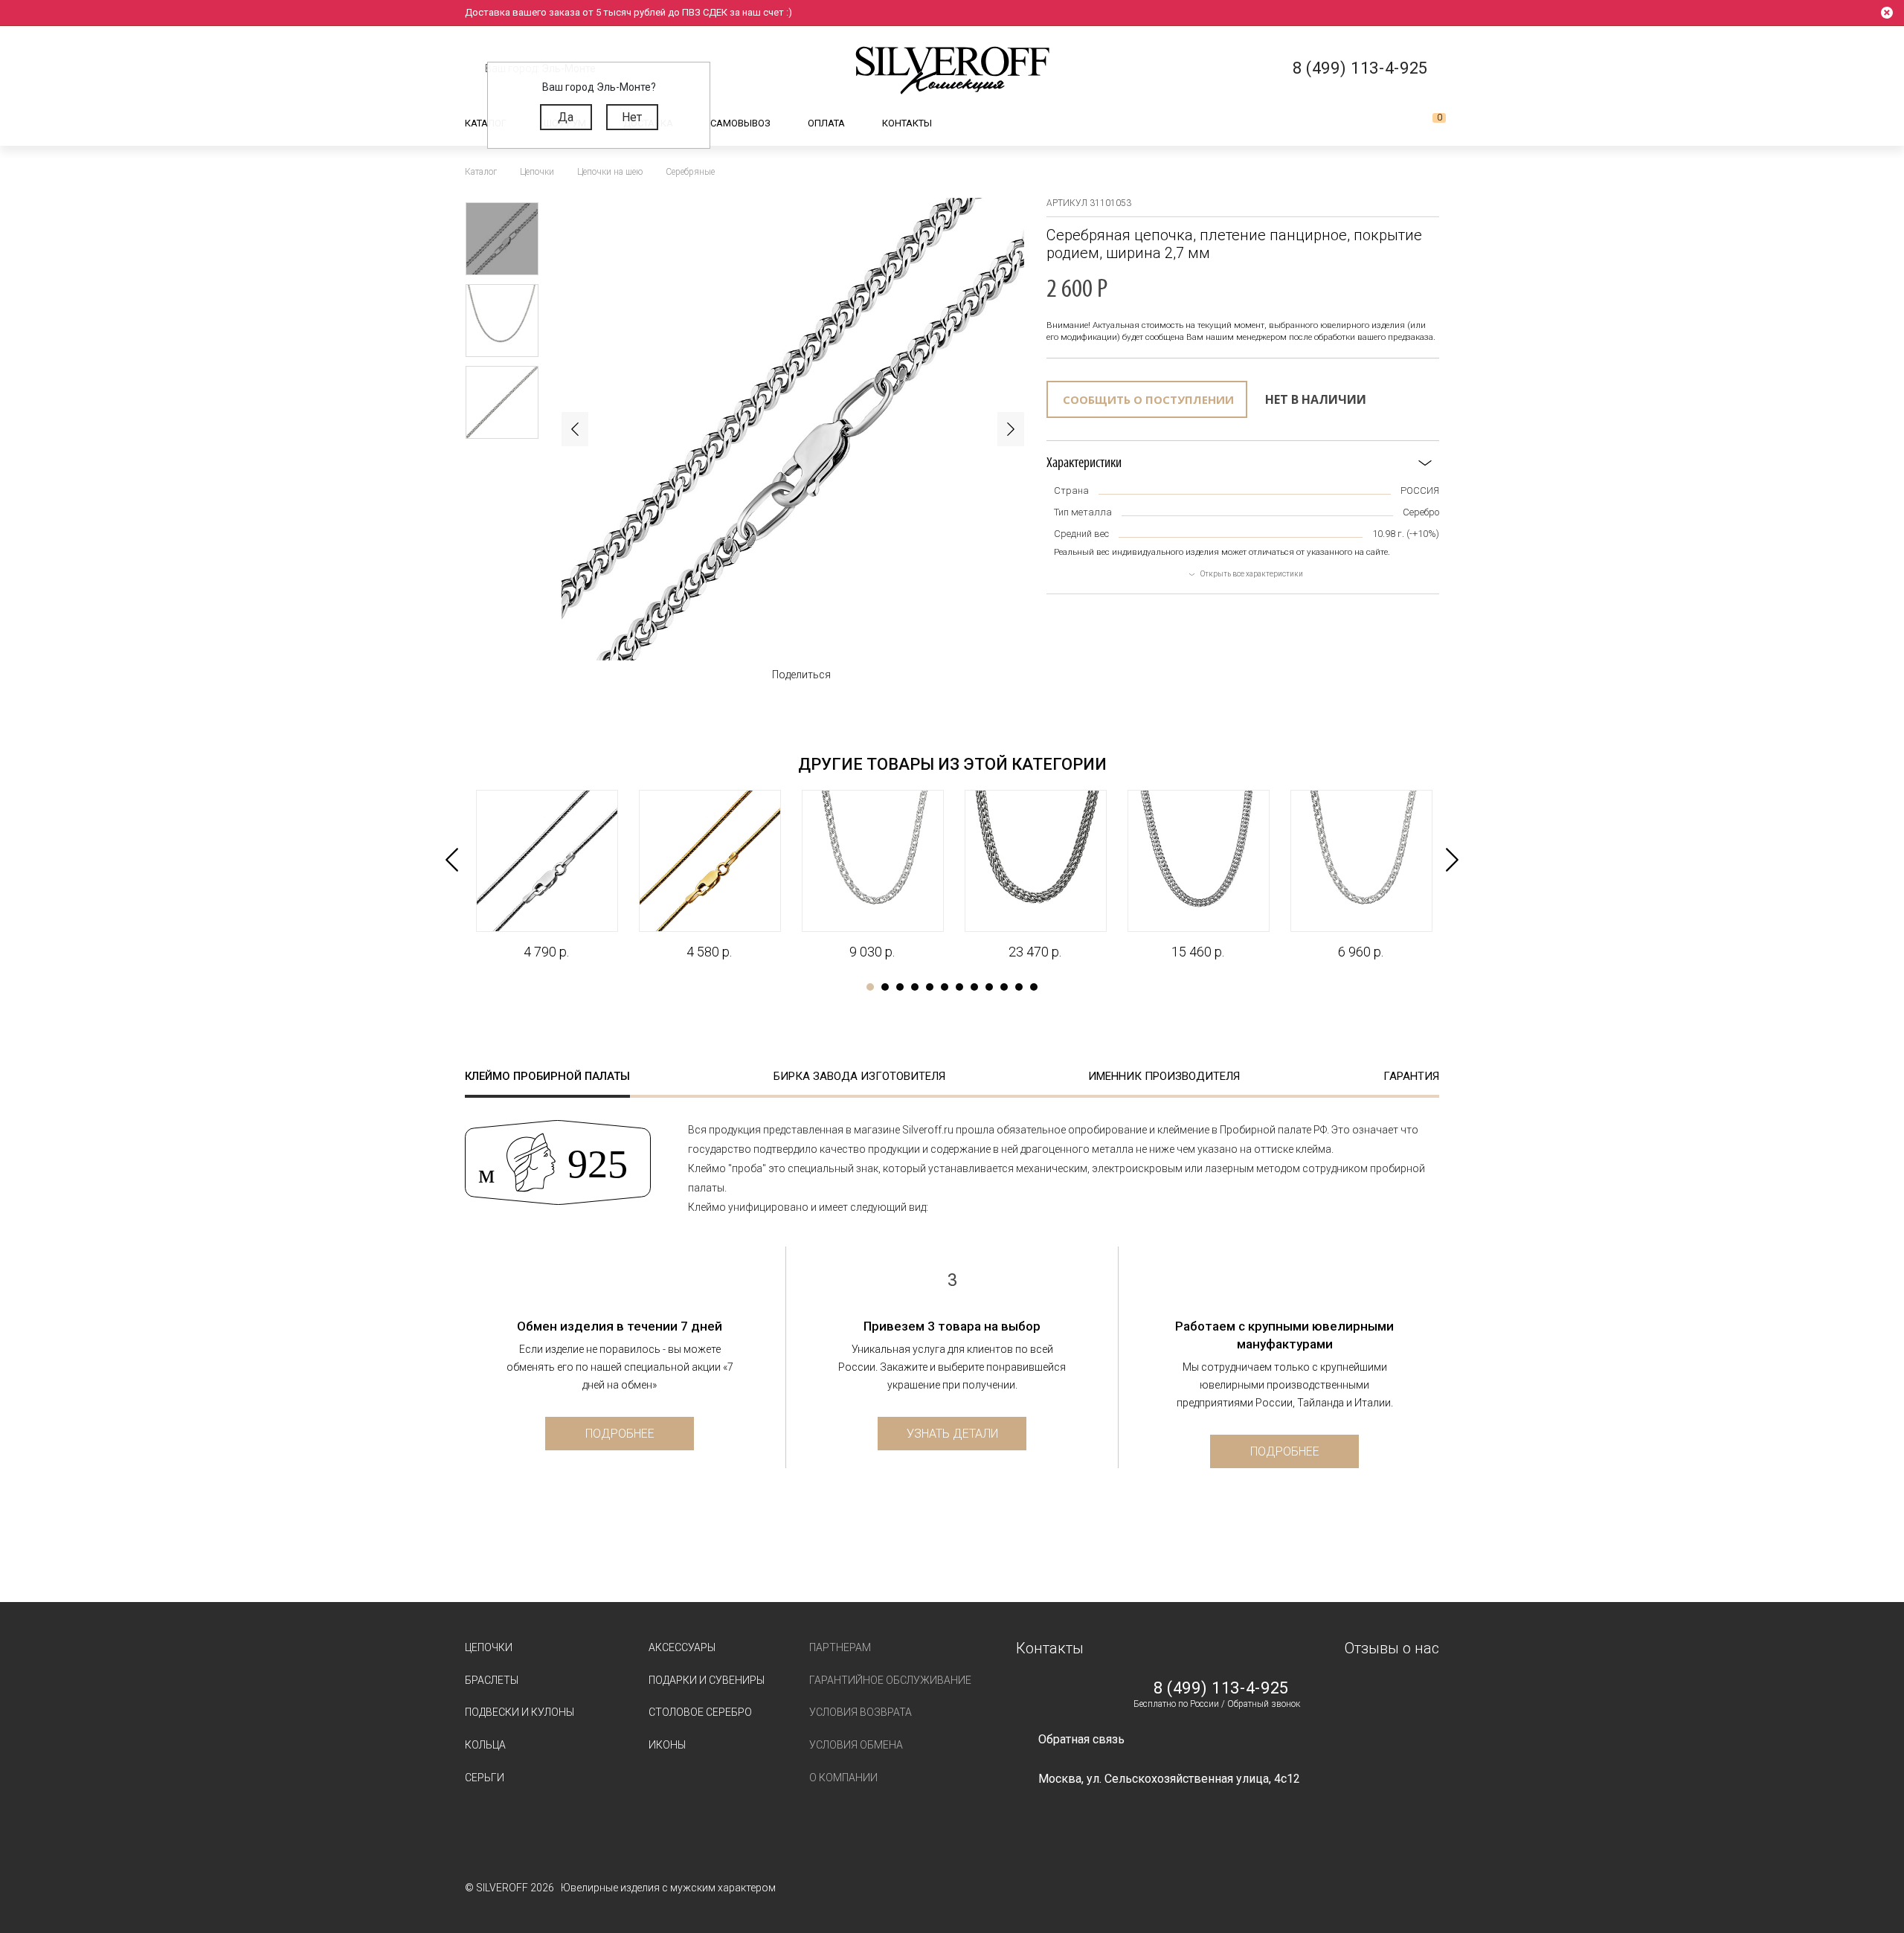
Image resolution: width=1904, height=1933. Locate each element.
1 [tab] (870, 987)
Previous (575, 429)
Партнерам (840, 1647)
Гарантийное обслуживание (890, 1680)
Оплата (826, 123)
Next (1011, 429)
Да (566, 117)
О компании (843, 1778)
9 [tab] (989, 987)
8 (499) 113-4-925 (1221, 1688)
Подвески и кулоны (520, 1712)
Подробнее (620, 1434)
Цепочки (489, 1647)
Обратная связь (1081, 1739)
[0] (1427, 123)
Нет (632, 117)
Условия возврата (861, 1712)
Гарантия (1411, 1076)
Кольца (485, 1745)
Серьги (485, 1778)
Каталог (486, 123)
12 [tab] (1034, 987)
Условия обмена (856, 1745)
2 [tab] (885, 987)
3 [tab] (900, 987)
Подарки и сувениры (707, 1680)
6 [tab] (945, 987)
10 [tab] (1004, 987)
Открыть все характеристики (1252, 574)
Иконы (667, 1745)
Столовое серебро (700, 1712)
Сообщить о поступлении (1148, 399)
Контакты (907, 123)
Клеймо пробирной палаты (547, 1076)
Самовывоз (740, 123)
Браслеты (492, 1680)
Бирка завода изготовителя (859, 1076)
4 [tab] (915, 987)
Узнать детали (952, 1434)
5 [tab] (930, 987)
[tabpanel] (546, 875)
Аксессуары (682, 1647)
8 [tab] (974, 987)
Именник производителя (1164, 1076)
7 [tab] (959, 987)
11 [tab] (1019, 987)
